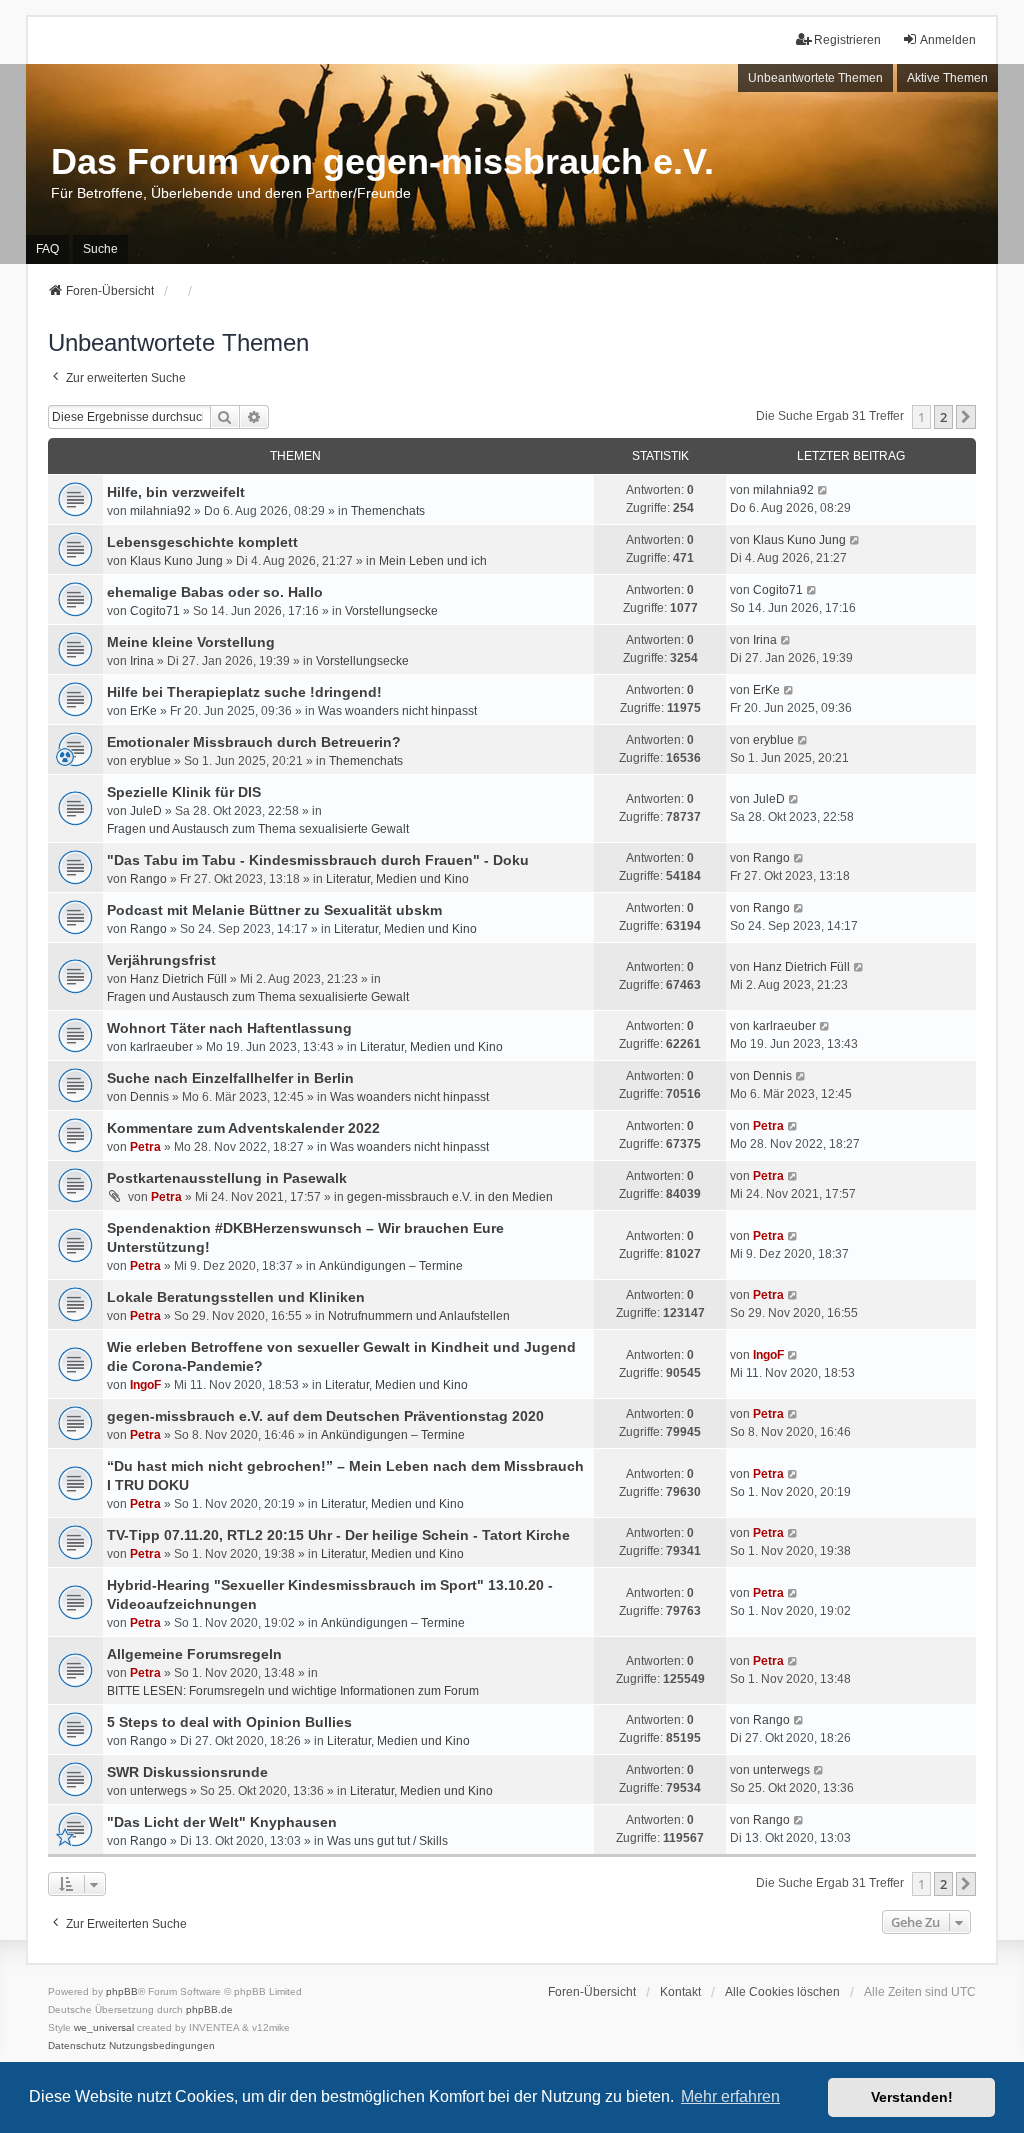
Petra (145, 1147)
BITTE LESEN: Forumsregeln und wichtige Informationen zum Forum (293, 1691)
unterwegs (158, 1791)
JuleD (146, 811)
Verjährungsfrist (161, 960)
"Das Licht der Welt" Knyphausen (222, 1822)
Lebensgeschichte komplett (202, 542)
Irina (142, 661)
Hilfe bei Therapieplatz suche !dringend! (244, 692)
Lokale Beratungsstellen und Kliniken (236, 1297)
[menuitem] (77, 2046)
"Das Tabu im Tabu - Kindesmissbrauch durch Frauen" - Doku (318, 860)
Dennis (149, 1097)
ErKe (143, 711)
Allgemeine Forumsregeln (194, 1654)
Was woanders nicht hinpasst (397, 711)
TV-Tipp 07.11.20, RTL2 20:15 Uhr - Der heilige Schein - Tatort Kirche (338, 1535)
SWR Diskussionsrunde (187, 1772)
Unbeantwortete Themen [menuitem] (815, 78)
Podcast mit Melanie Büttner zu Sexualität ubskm (274, 910)
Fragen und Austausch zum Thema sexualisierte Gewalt (258, 829)
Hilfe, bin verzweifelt (176, 492)
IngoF (145, 1385)
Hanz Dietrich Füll (178, 979)
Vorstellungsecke (391, 611)
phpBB (122, 1991)
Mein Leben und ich (433, 561)
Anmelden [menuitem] (948, 40)
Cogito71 (155, 611)
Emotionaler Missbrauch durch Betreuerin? (254, 742)
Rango (148, 879)
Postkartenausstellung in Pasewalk (227, 1178)
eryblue (150, 761)
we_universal (104, 2027)
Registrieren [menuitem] (847, 40)
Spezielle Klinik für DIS (184, 792)
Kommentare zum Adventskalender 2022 (243, 1128)
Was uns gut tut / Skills (387, 1841)
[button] (966, 417)
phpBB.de (209, 2009)
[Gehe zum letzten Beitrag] (823, 490)
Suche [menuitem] (100, 249)
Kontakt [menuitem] (680, 1992)
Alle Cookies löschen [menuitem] (782, 1992)
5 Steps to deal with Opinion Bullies (229, 1722)
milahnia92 (160, 511)
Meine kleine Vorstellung (191, 642)
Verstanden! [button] (912, 2097)
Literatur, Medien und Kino (397, 879)
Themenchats (388, 511)
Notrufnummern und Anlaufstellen (419, 1316)
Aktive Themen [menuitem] (947, 78)
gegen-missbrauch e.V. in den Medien (450, 1197)
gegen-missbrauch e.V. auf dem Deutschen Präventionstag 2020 (325, 1416)
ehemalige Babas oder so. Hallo (215, 592)
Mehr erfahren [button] (730, 2096)
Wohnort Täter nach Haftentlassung (229, 1028)
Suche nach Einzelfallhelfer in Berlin (230, 1078)
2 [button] (943, 417)
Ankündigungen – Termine (391, 1266)
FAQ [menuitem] (47, 249)
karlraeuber (161, 1047)
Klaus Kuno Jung (176, 561)
